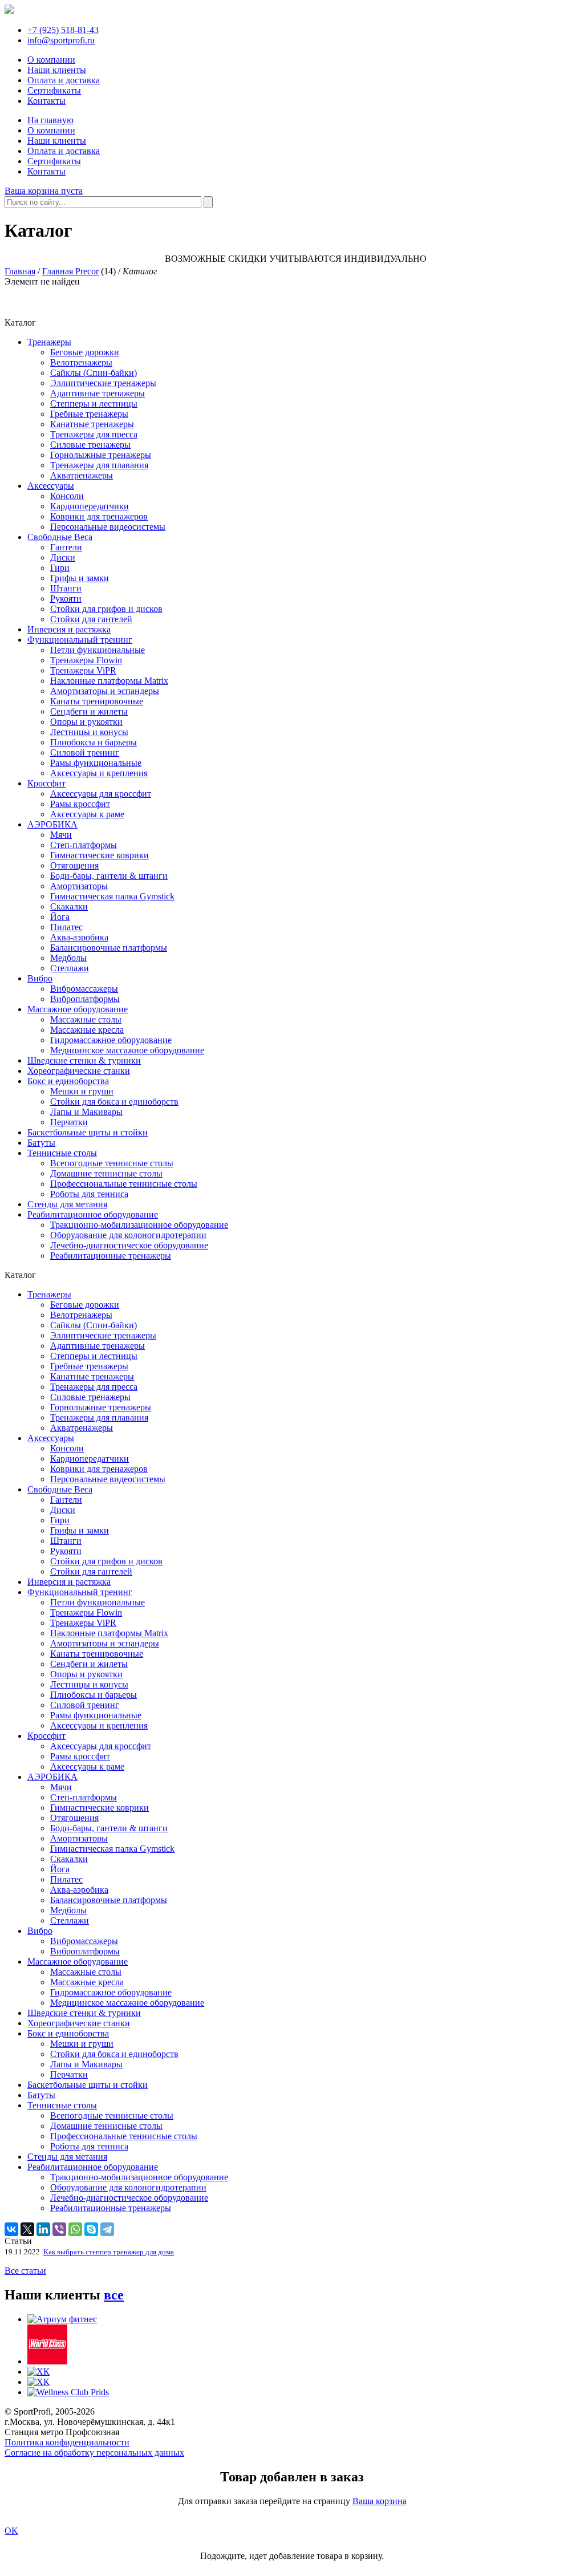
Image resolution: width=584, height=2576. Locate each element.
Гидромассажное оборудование (111, 1040)
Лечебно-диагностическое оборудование (129, 1245)
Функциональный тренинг (80, 640)
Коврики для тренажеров (99, 516)
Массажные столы (86, 1019)
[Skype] (91, 2229)
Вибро (40, 978)
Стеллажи (70, 968)
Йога (60, 917)
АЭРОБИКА (52, 824)
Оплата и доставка (64, 80)
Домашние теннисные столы (106, 1173)
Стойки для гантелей (91, 619)
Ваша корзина (380, 2501)
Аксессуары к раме (87, 814)
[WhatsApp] (75, 2229)
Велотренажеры (81, 362)
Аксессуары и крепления (99, 773)
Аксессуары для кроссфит (101, 794)
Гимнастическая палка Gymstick (112, 896)
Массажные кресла (87, 1030)
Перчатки (69, 1122)
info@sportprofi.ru (61, 40)
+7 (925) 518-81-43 (63, 30)
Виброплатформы (85, 999)
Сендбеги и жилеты (89, 711)
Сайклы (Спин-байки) (94, 373)
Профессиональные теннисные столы (124, 1184)
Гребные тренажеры (89, 414)
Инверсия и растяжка (69, 629)
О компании (51, 60)
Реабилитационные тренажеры (111, 1255)
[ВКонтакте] (11, 2229)
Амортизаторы (79, 886)
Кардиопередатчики (90, 506)
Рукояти (66, 599)
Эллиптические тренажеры (103, 383)
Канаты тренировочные (97, 701)
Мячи (61, 835)
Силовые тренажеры (90, 445)
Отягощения (74, 865)
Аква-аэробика (79, 937)
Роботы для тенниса (89, 1194)
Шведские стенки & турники (84, 1060)
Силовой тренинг (85, 752)
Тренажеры (49, 342)
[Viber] (59, 2229)
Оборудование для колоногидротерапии (128, 1235)
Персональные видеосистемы (108, 527)
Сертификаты (54, 90)
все (114, 2295)
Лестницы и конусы (89, 732)
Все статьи (25, 2271)
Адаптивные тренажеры (98, 393)
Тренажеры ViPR (83, 670)
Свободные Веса (60, 537)
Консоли (67, 496)
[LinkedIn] (43, 2229)
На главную (50, 120)
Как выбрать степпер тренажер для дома (109, 2252)
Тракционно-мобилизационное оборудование (139, 1225)
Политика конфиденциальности (67, 2442)
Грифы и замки (80, 578)
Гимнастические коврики (100, 855)
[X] (27, 2229)
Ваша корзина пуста (44, 191)
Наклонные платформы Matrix (109, 681)
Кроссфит (46, 783)
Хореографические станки (79, 1071)
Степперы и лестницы (94, 403)
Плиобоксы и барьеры (94, 742)
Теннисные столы (62, 1153)
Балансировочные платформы (109, 948)
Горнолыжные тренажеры (101, 455)
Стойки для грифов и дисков (106, 609)
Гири (60, 568)
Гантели (66, 547)
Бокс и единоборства (68, 1081)
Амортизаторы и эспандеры (105, 691)
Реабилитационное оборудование (93, 1214)
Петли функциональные (98, 650)
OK (11, 2531)
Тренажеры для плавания (99, 465)
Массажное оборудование (78, 1009)
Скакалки (69, 906)
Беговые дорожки (85, 352)
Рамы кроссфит (80, 804)
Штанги (66, 588)
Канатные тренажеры (92, 424)
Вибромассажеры (84, 989)
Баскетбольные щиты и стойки (88, 1132)
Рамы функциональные (96, 763)
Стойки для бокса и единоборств (114, 1102)
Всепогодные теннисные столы (112, 1163)
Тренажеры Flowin (86, 660)
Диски (63, 557)
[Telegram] (107, 2229)
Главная (20, 271)
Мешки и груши (82, 1091)
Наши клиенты (57, 70)
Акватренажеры (82, 475)
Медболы (68, 958)
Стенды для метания (67, 1204)
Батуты (41, 1143)
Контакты (46, 101)
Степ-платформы (84, 845)
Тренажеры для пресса (94, 434)
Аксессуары (51, 486)
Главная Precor (70, 271)
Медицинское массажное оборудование (127, 1050)
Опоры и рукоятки (86, 722)
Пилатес (66, 927)
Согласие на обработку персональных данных (94, 2453)
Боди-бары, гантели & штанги (109, 876)
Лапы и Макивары (86, 1112)
